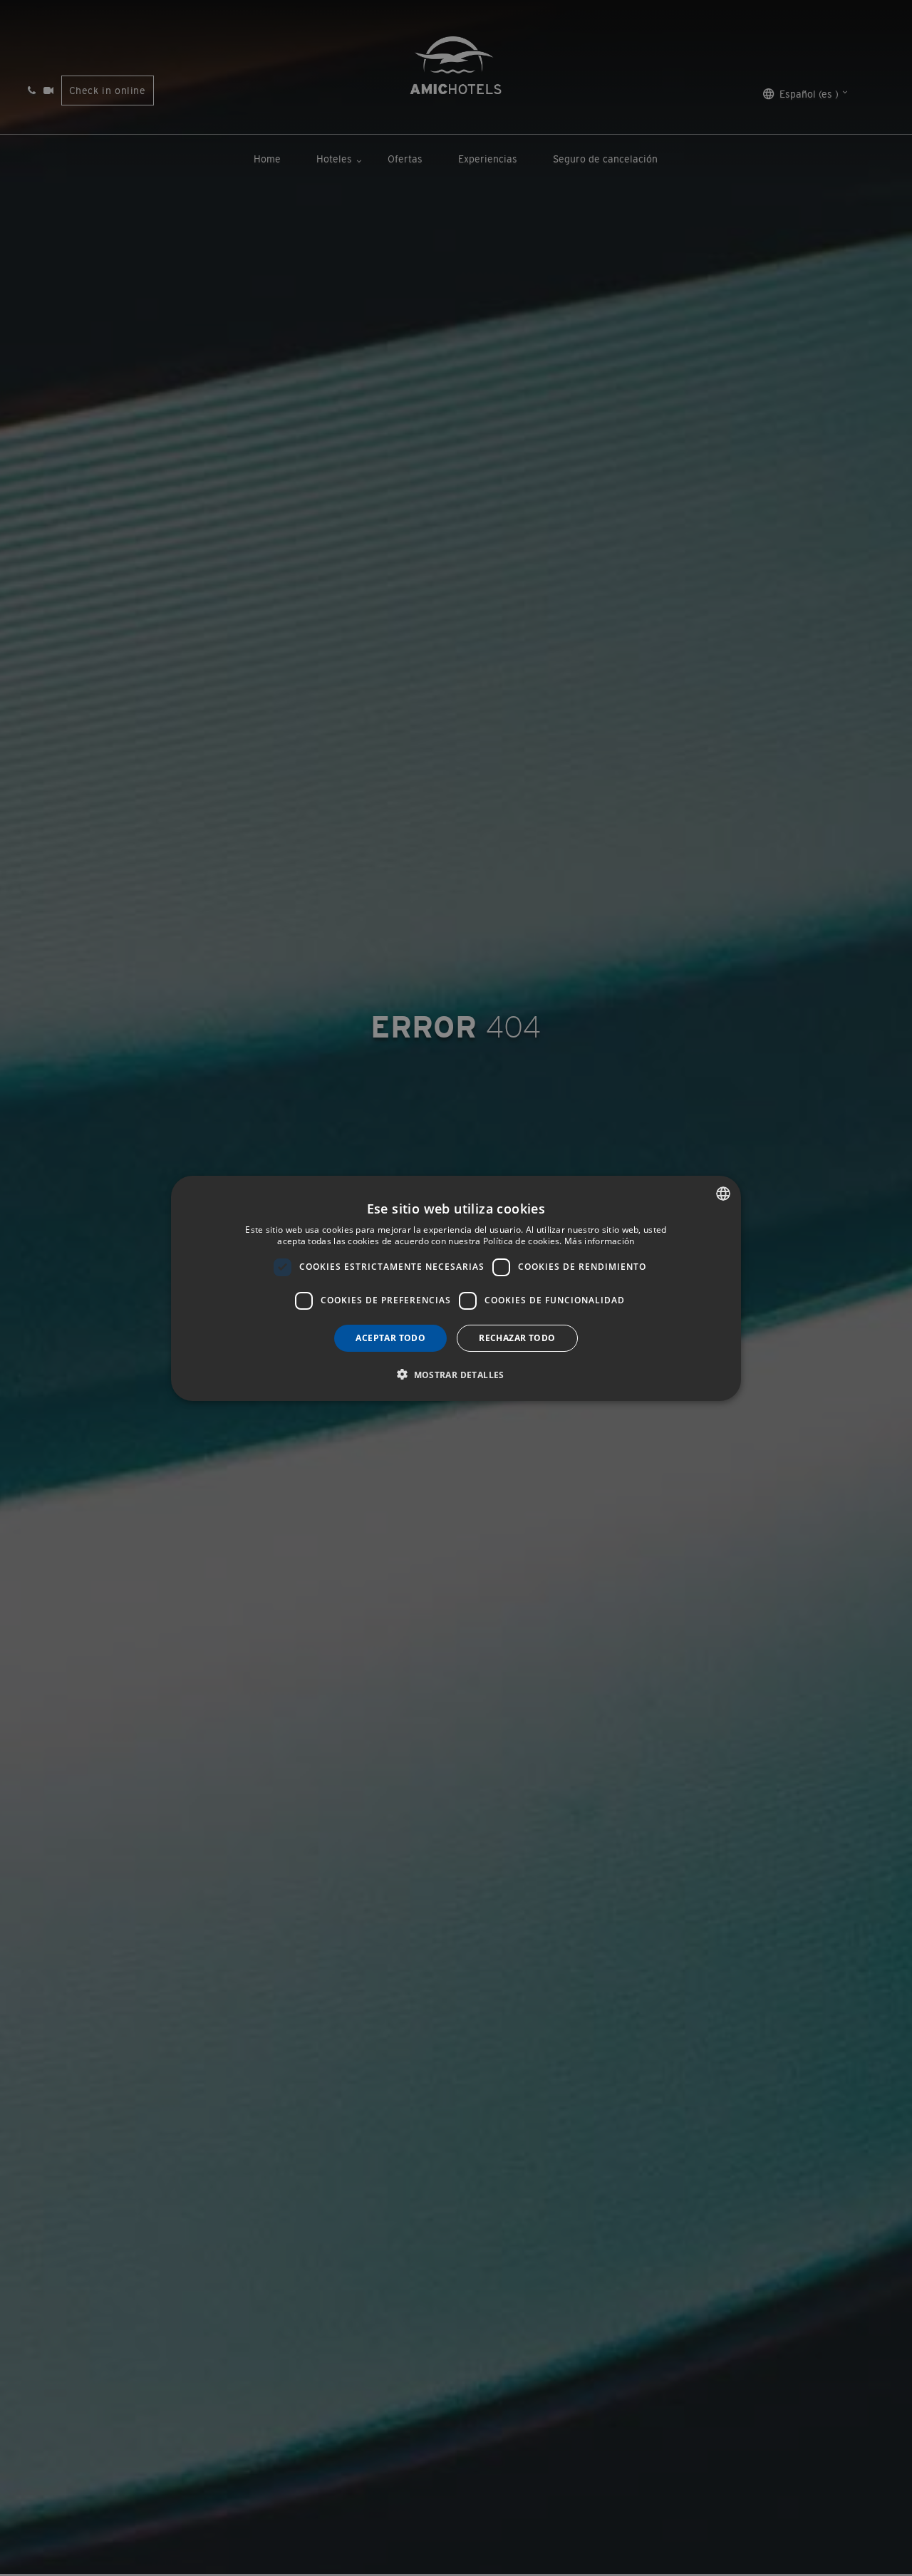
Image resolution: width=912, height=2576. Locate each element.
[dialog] (456, 1288)
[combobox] (723, 1194)
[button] (456, 1374)
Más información (600, 1241)
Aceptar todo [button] (390, 1337)
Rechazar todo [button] (517, 1337)
